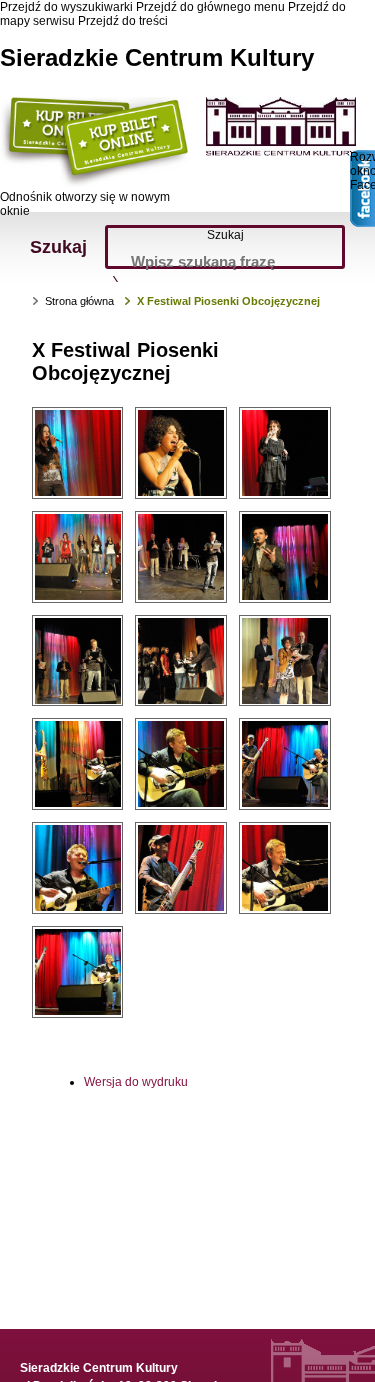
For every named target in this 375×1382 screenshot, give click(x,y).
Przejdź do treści (123, 21)
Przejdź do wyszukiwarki (66, 7)
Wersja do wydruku (136, 1082)
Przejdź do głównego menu (210, 7)
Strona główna (79, 301)
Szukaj (225, 235)
